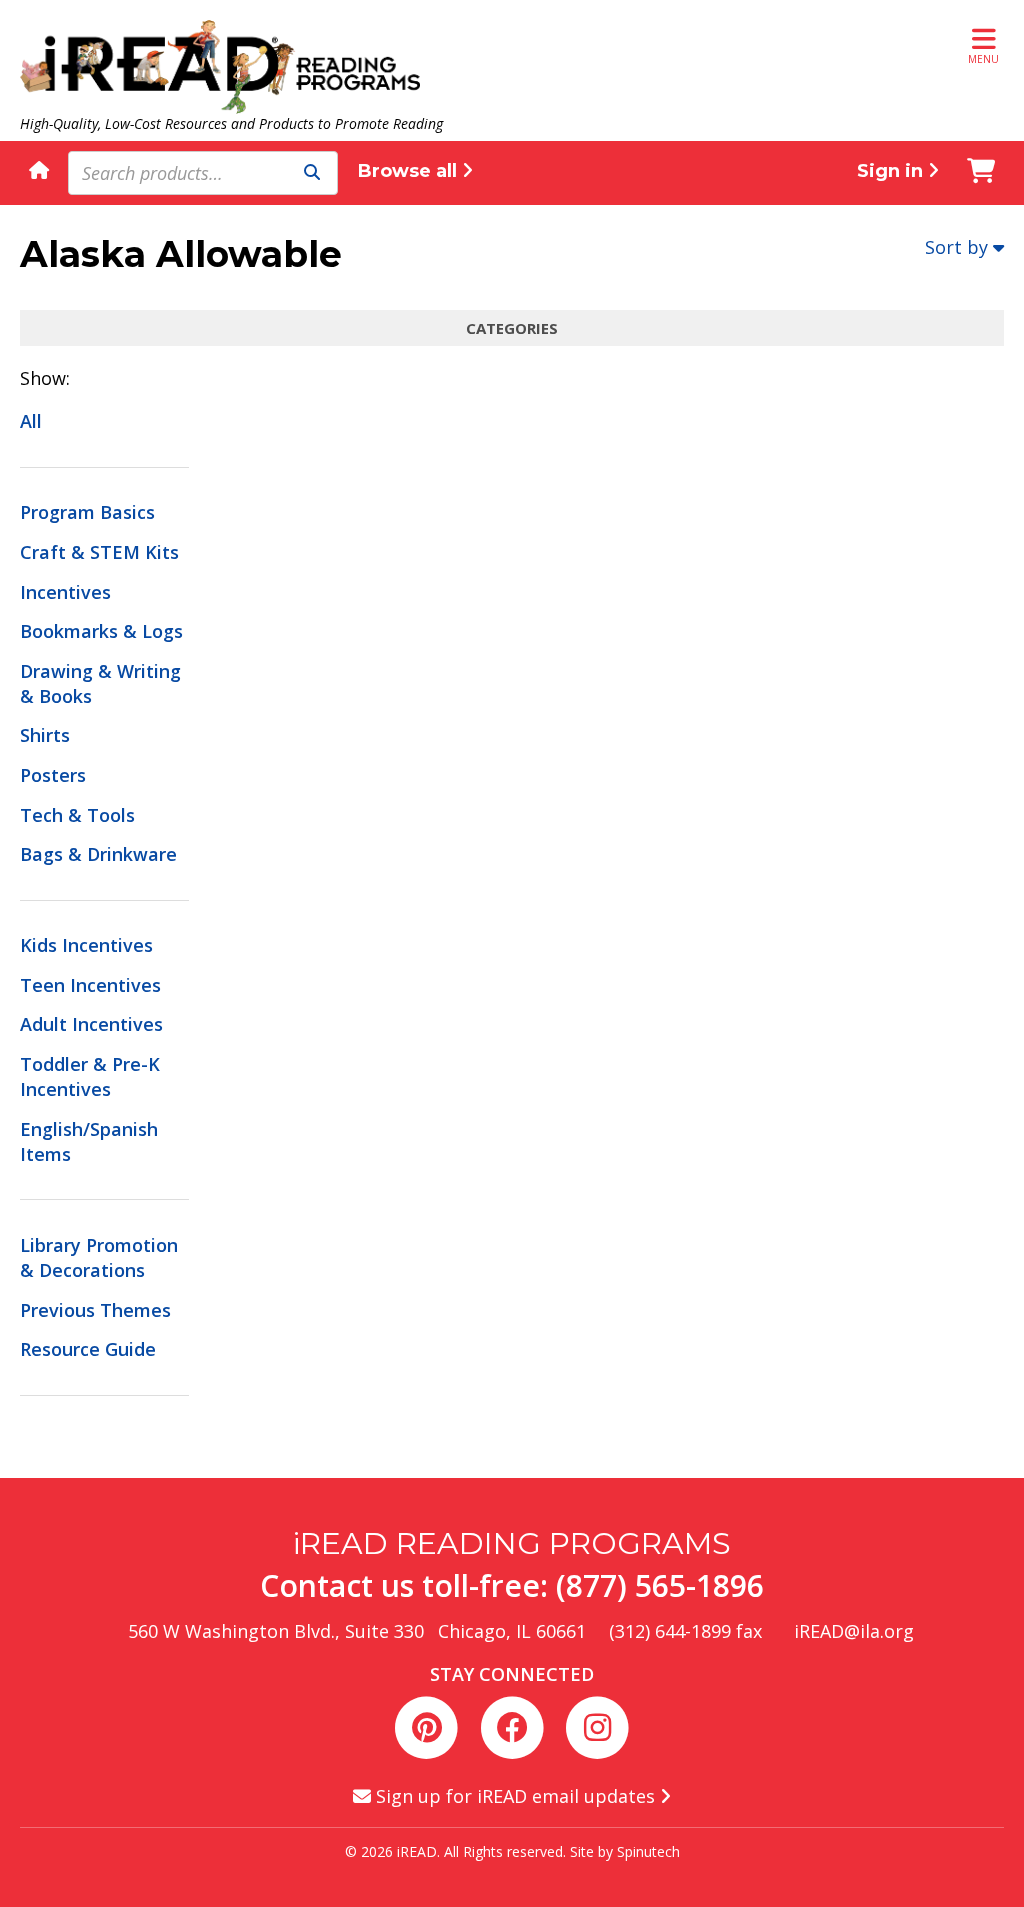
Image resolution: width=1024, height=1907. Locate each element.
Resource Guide (88, 1349)
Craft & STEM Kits (99, 552)
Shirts (45, 735)
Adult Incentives (91, 1024)
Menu (983, 59)
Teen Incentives (90, 985)
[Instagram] (597, 1724)
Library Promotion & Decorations (99, 1257)
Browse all (410, 171)
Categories (512, 328)
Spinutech (648, 1851)
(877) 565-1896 (660, 1585)
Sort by (956, 247)
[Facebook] (515, 1724)
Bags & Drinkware (98, 854)
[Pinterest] (430, 1724)
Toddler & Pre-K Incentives (90, 1076)
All (31, 421)
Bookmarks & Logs (101, 631)
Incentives (65, 592)
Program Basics (87, 512)
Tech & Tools (77, 815)
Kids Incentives (86, 945)
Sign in (892, 171)
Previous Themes (95, 1310)
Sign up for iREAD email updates (515, 1796)
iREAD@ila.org (854, 1631)
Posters (53, 775)
